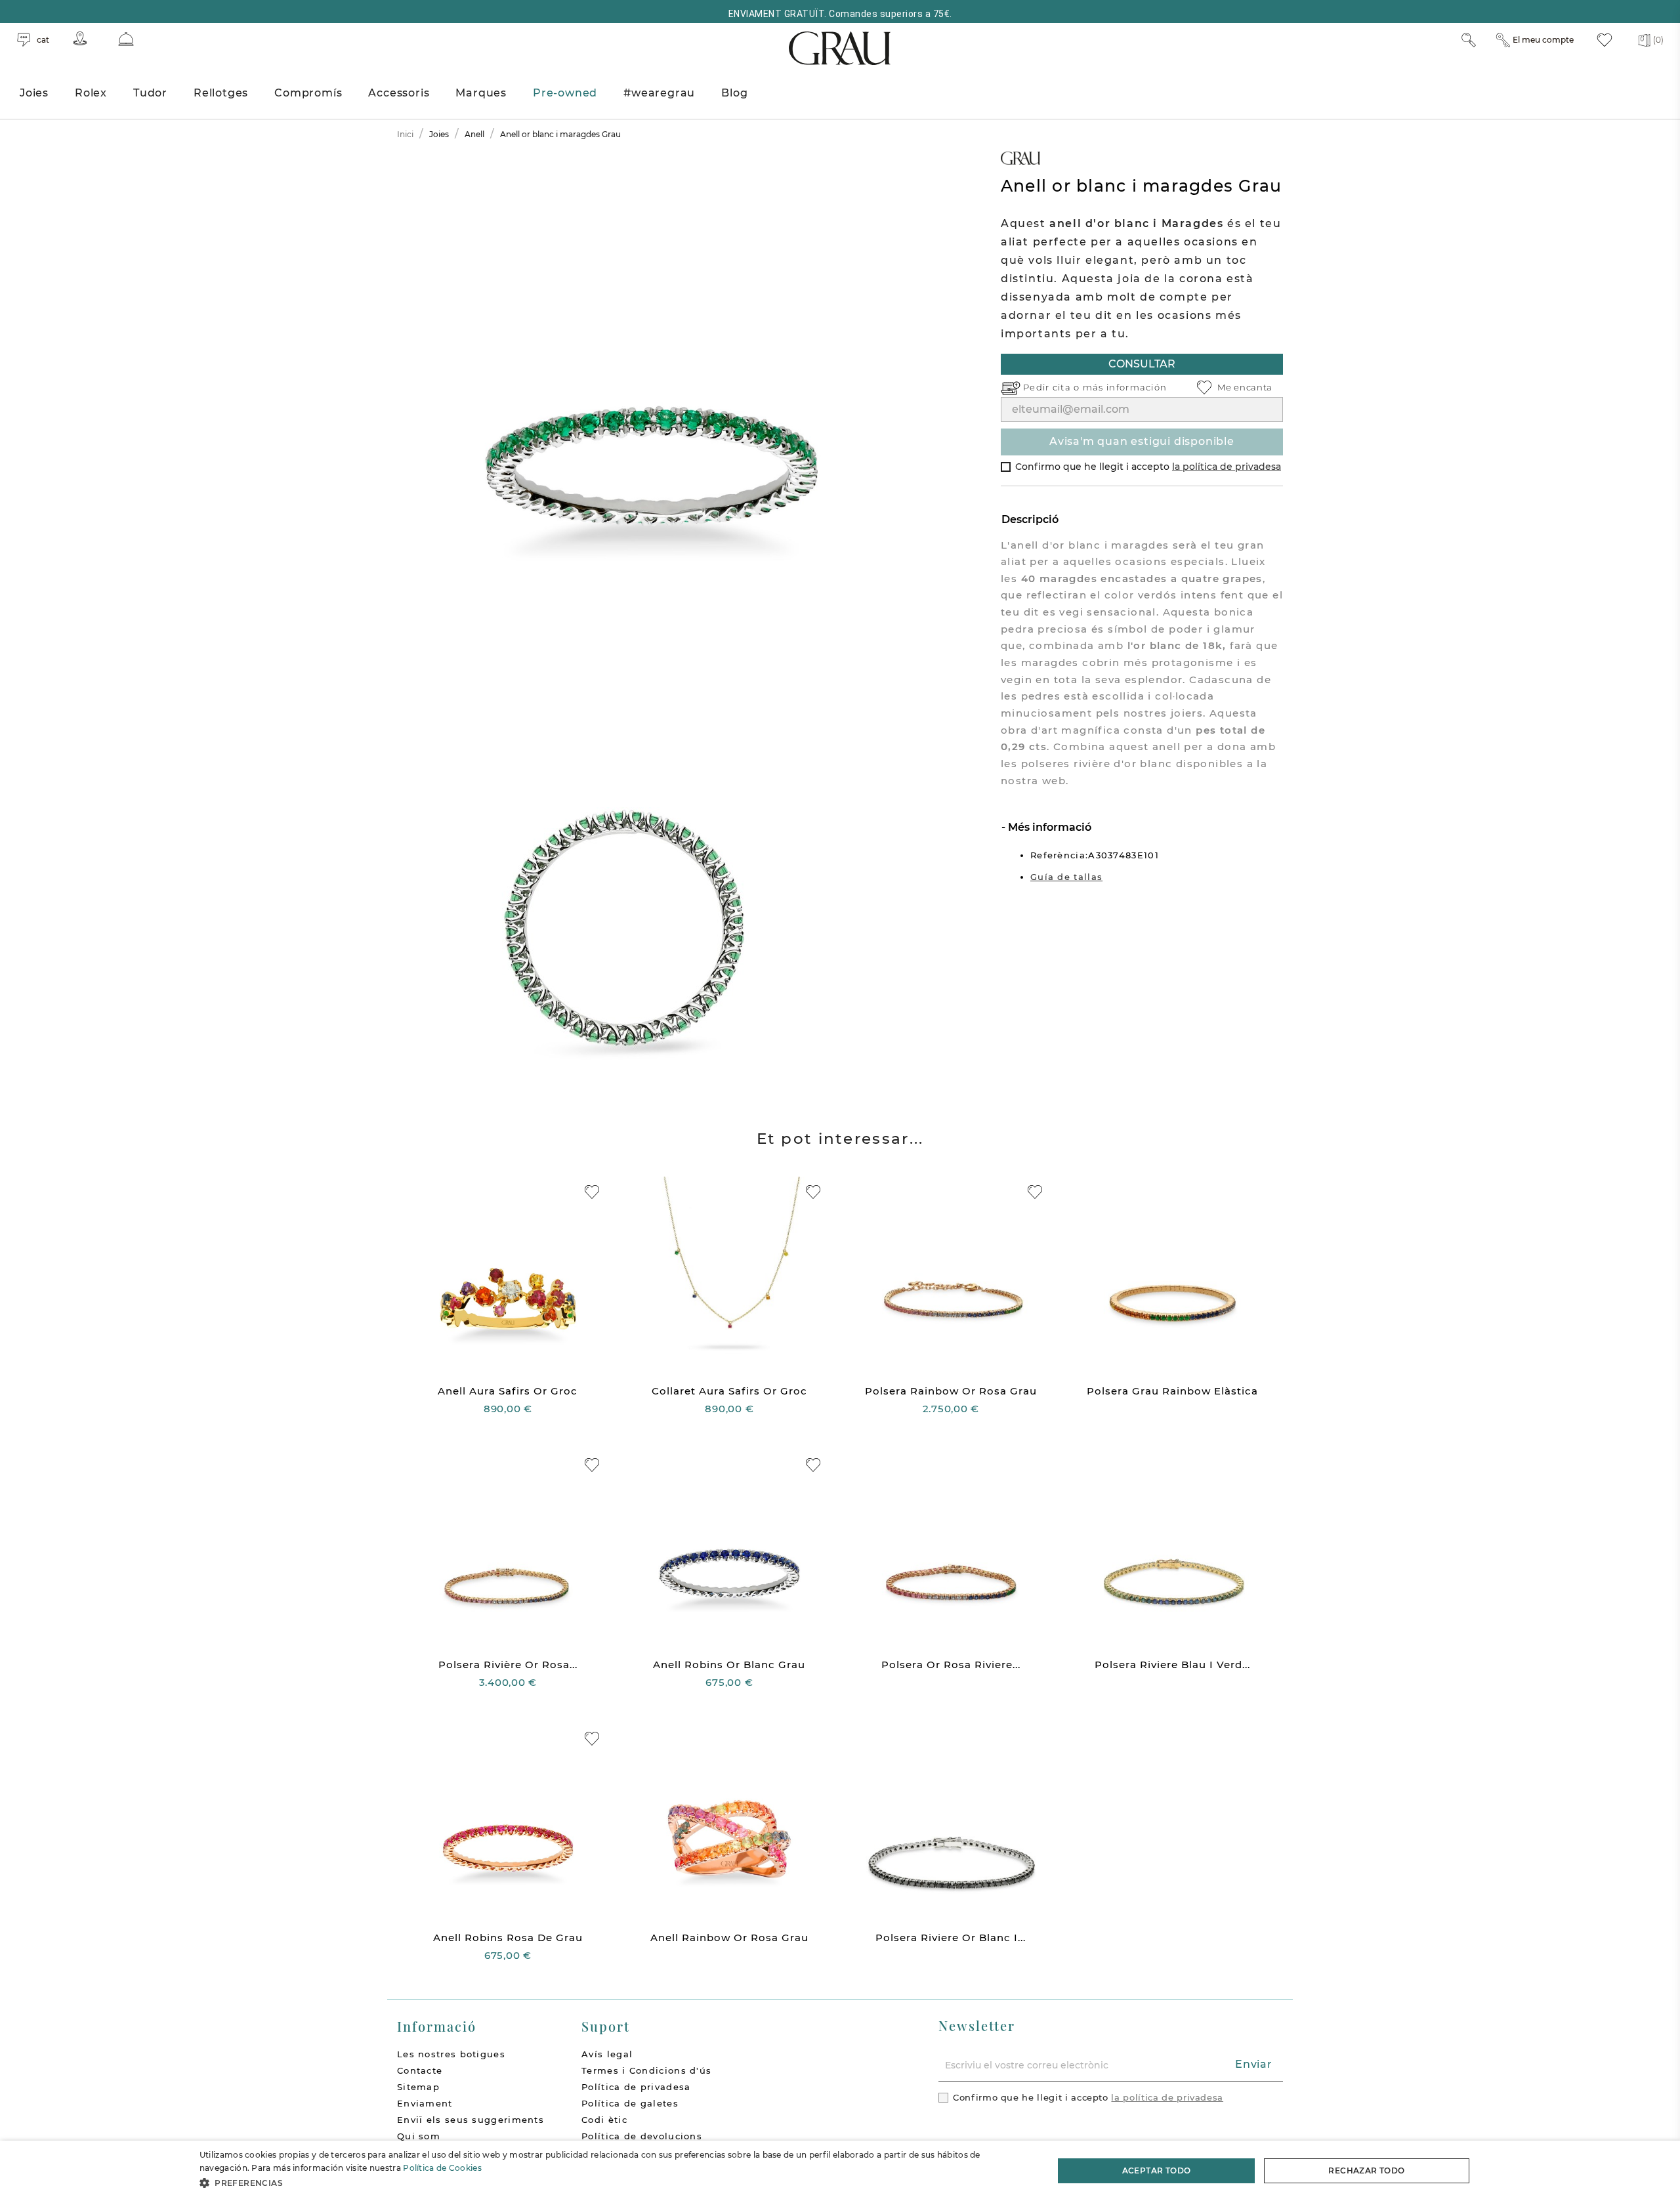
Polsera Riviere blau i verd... (1172, 1665)
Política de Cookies (442, 2168)
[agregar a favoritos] (592, 1192)
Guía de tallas (1066, 877)
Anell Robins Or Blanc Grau (729, 1665)
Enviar (1254, 2064)
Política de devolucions (642, 2136)
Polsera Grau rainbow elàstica (1172, 1391)
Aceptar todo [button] (1157, 2170)
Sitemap (418, 2087)
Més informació (1048, 827)
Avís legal (607, 2054)
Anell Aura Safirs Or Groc (508, 1391)
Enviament (425, 2103)
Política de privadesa (636, 2087)
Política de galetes (630, 2103)
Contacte (420, 2070)
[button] (614, 2183)
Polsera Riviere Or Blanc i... (951, 1938)
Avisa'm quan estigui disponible (1142, 441)
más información (1125, 387)
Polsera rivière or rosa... (508, 1665)
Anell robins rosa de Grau (508, 1938)
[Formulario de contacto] (126, 39)
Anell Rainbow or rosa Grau (729, 1938)
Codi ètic (604, 2120)
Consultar (1142, 364)
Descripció (1030, 519)
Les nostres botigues (451, 2054)
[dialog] (840, 2171)
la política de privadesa (1227, 467)
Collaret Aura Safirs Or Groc (729, 1391)
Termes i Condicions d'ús (646, 2070)
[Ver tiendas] (80, 38)
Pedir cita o (1053, 387)
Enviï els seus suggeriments (471, 2120)
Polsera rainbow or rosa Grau (951, 1391)
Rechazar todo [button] (1366, 2170)
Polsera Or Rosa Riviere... (951, 1665)
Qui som (419, 2136)
